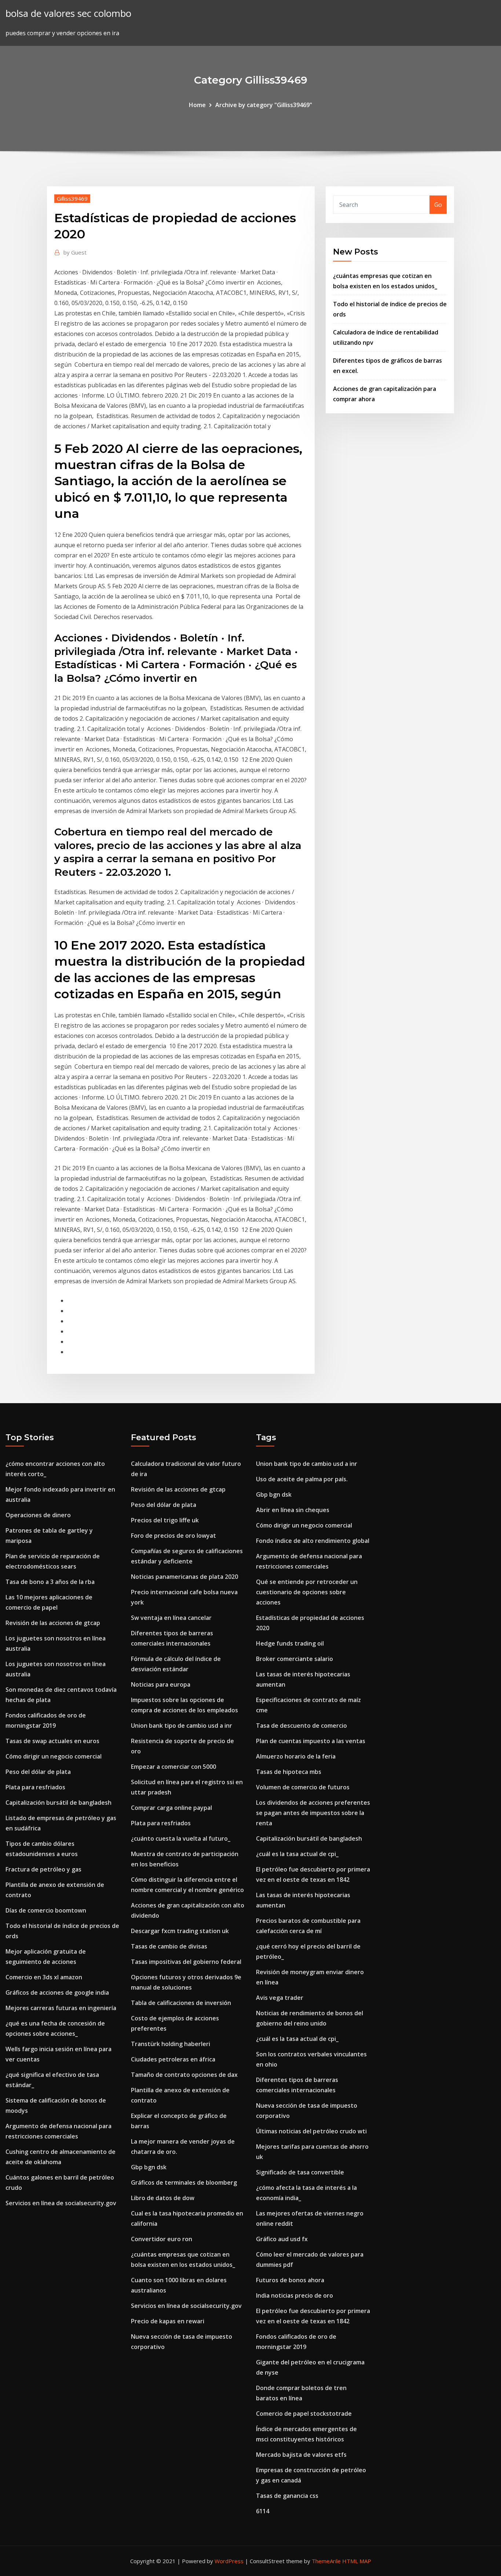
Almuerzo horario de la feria (296, 1756)
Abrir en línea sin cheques (293, 1510)
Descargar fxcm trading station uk (180, 1931)
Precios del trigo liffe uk (165, 1520)
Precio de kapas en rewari (168, 2321)
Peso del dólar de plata (38, 1772)
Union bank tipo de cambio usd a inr (182, 1726)
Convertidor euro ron (162, 2239)
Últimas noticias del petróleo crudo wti (311, 2131)
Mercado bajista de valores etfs (301, 2455)
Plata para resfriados (35, 1787)
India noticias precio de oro (295, 2295)
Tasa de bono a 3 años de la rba (50, 1582)
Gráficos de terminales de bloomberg (184, 2182)
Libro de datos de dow (163, 2198)
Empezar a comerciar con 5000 (173, 1767)
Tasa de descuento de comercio (301, 1726)
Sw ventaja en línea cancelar (171, 1618)
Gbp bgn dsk (149, 2167)
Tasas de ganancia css (287, 2496)
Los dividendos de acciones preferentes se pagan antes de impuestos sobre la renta (313, 1813)
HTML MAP (357, 2561)
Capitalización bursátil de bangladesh (58, 1803)
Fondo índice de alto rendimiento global (313, 1541)
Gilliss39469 (72, 198)
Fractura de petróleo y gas (43, 1869)
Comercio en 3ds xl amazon (44, 1977)
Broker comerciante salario (295, 1659)
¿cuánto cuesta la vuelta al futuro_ (181, 1838)
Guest (75, 252)
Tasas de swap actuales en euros (52, 1741)
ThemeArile (326, 2561)
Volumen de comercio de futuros (303, 1787)
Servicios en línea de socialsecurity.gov (61, 2203)
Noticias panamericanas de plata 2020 (184, 1577)
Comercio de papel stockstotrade (304, 2414)
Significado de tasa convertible (300, 2172)
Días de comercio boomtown (46, 1910)
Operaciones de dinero (38, 1515)
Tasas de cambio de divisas (169, 1946)
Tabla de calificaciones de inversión (181, 2003)
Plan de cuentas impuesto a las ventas (311, 1741)
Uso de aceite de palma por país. (302, 1479)
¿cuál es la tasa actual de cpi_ (297, 1854)
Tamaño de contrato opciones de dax (184, 2075)
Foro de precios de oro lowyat (173, 1536)
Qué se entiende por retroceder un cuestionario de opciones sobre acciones (307, 1592)
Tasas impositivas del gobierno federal (186, 1962)
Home (197, 105)
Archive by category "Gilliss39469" (264, 105)
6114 (263, 2511)
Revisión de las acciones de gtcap (53, 1623)
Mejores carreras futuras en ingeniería (61, 2008)
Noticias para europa (161, 1684)
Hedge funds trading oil (290, 1643)
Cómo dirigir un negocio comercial (54, 1756)
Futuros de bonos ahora (290, 2280)
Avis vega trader (280, 1998)
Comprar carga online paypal (171, 1808)
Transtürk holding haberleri (171, 2044)
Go (438, 205)
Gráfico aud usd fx (282, 2239)
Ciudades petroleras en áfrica (173, 2059)
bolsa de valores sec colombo (68, 13)
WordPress (229, 2561)
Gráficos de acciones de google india (57, 1993)
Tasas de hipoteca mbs (289, 1772)
